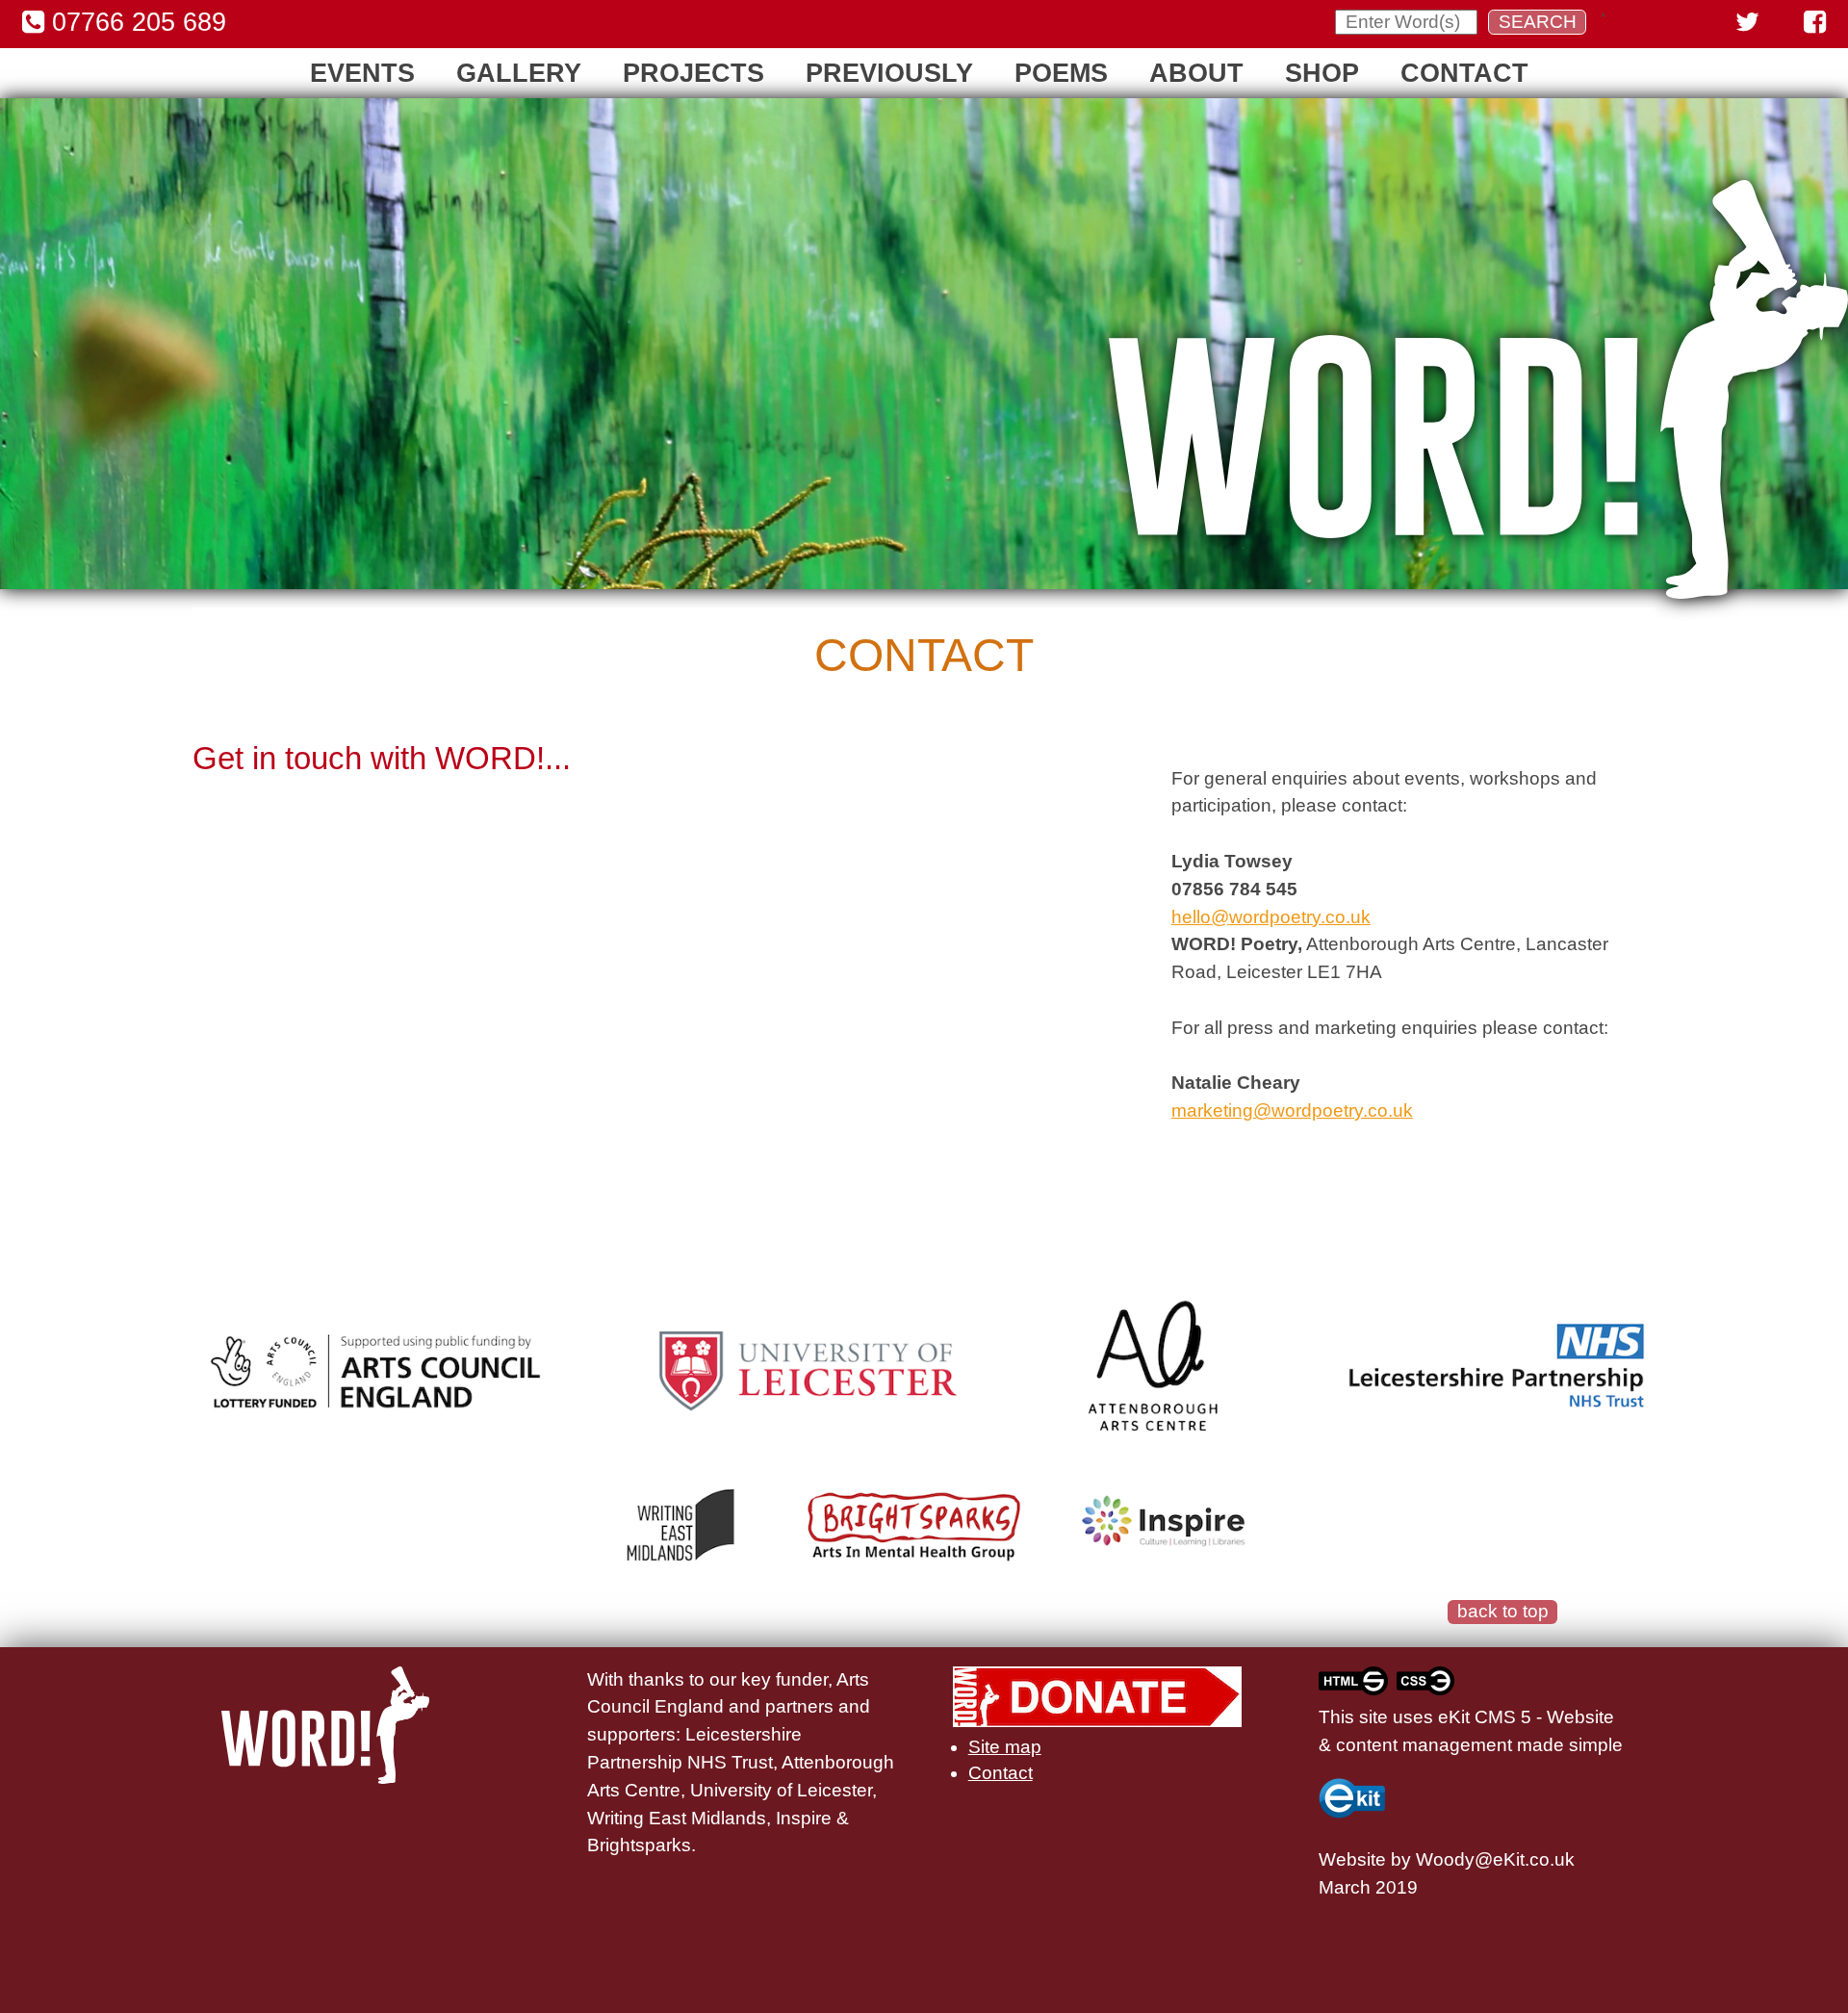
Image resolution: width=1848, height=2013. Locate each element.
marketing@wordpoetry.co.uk (1292, 1110)
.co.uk (1550, 1859)
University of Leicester (781, 1790)
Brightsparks (639, 1845)
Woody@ (1454, 1859)
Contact (1464, 73)
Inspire (804, 1818)
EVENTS (362, 73)
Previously (889, 73)
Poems (1061, 73)
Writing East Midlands (677, 1818)
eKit (1509, 1859)
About (1196, 73)
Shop (1322, 73)
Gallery (519, 73)
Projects (693, 73)
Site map (1005, 1747)
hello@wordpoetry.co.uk (1271, 917)
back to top (1503, 1611)
